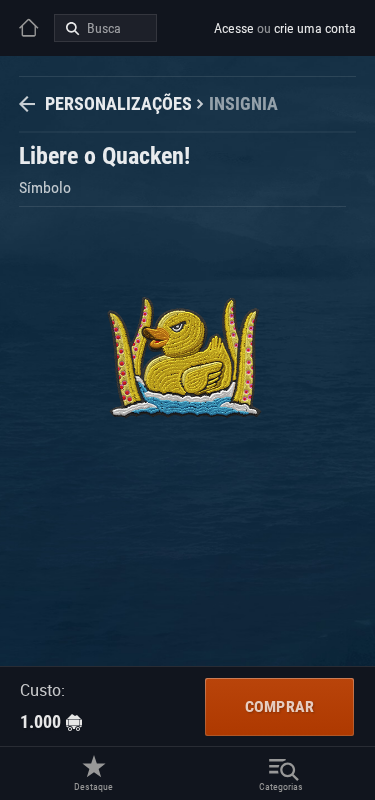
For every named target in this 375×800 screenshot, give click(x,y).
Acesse (234, 28)
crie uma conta (315, 28)
